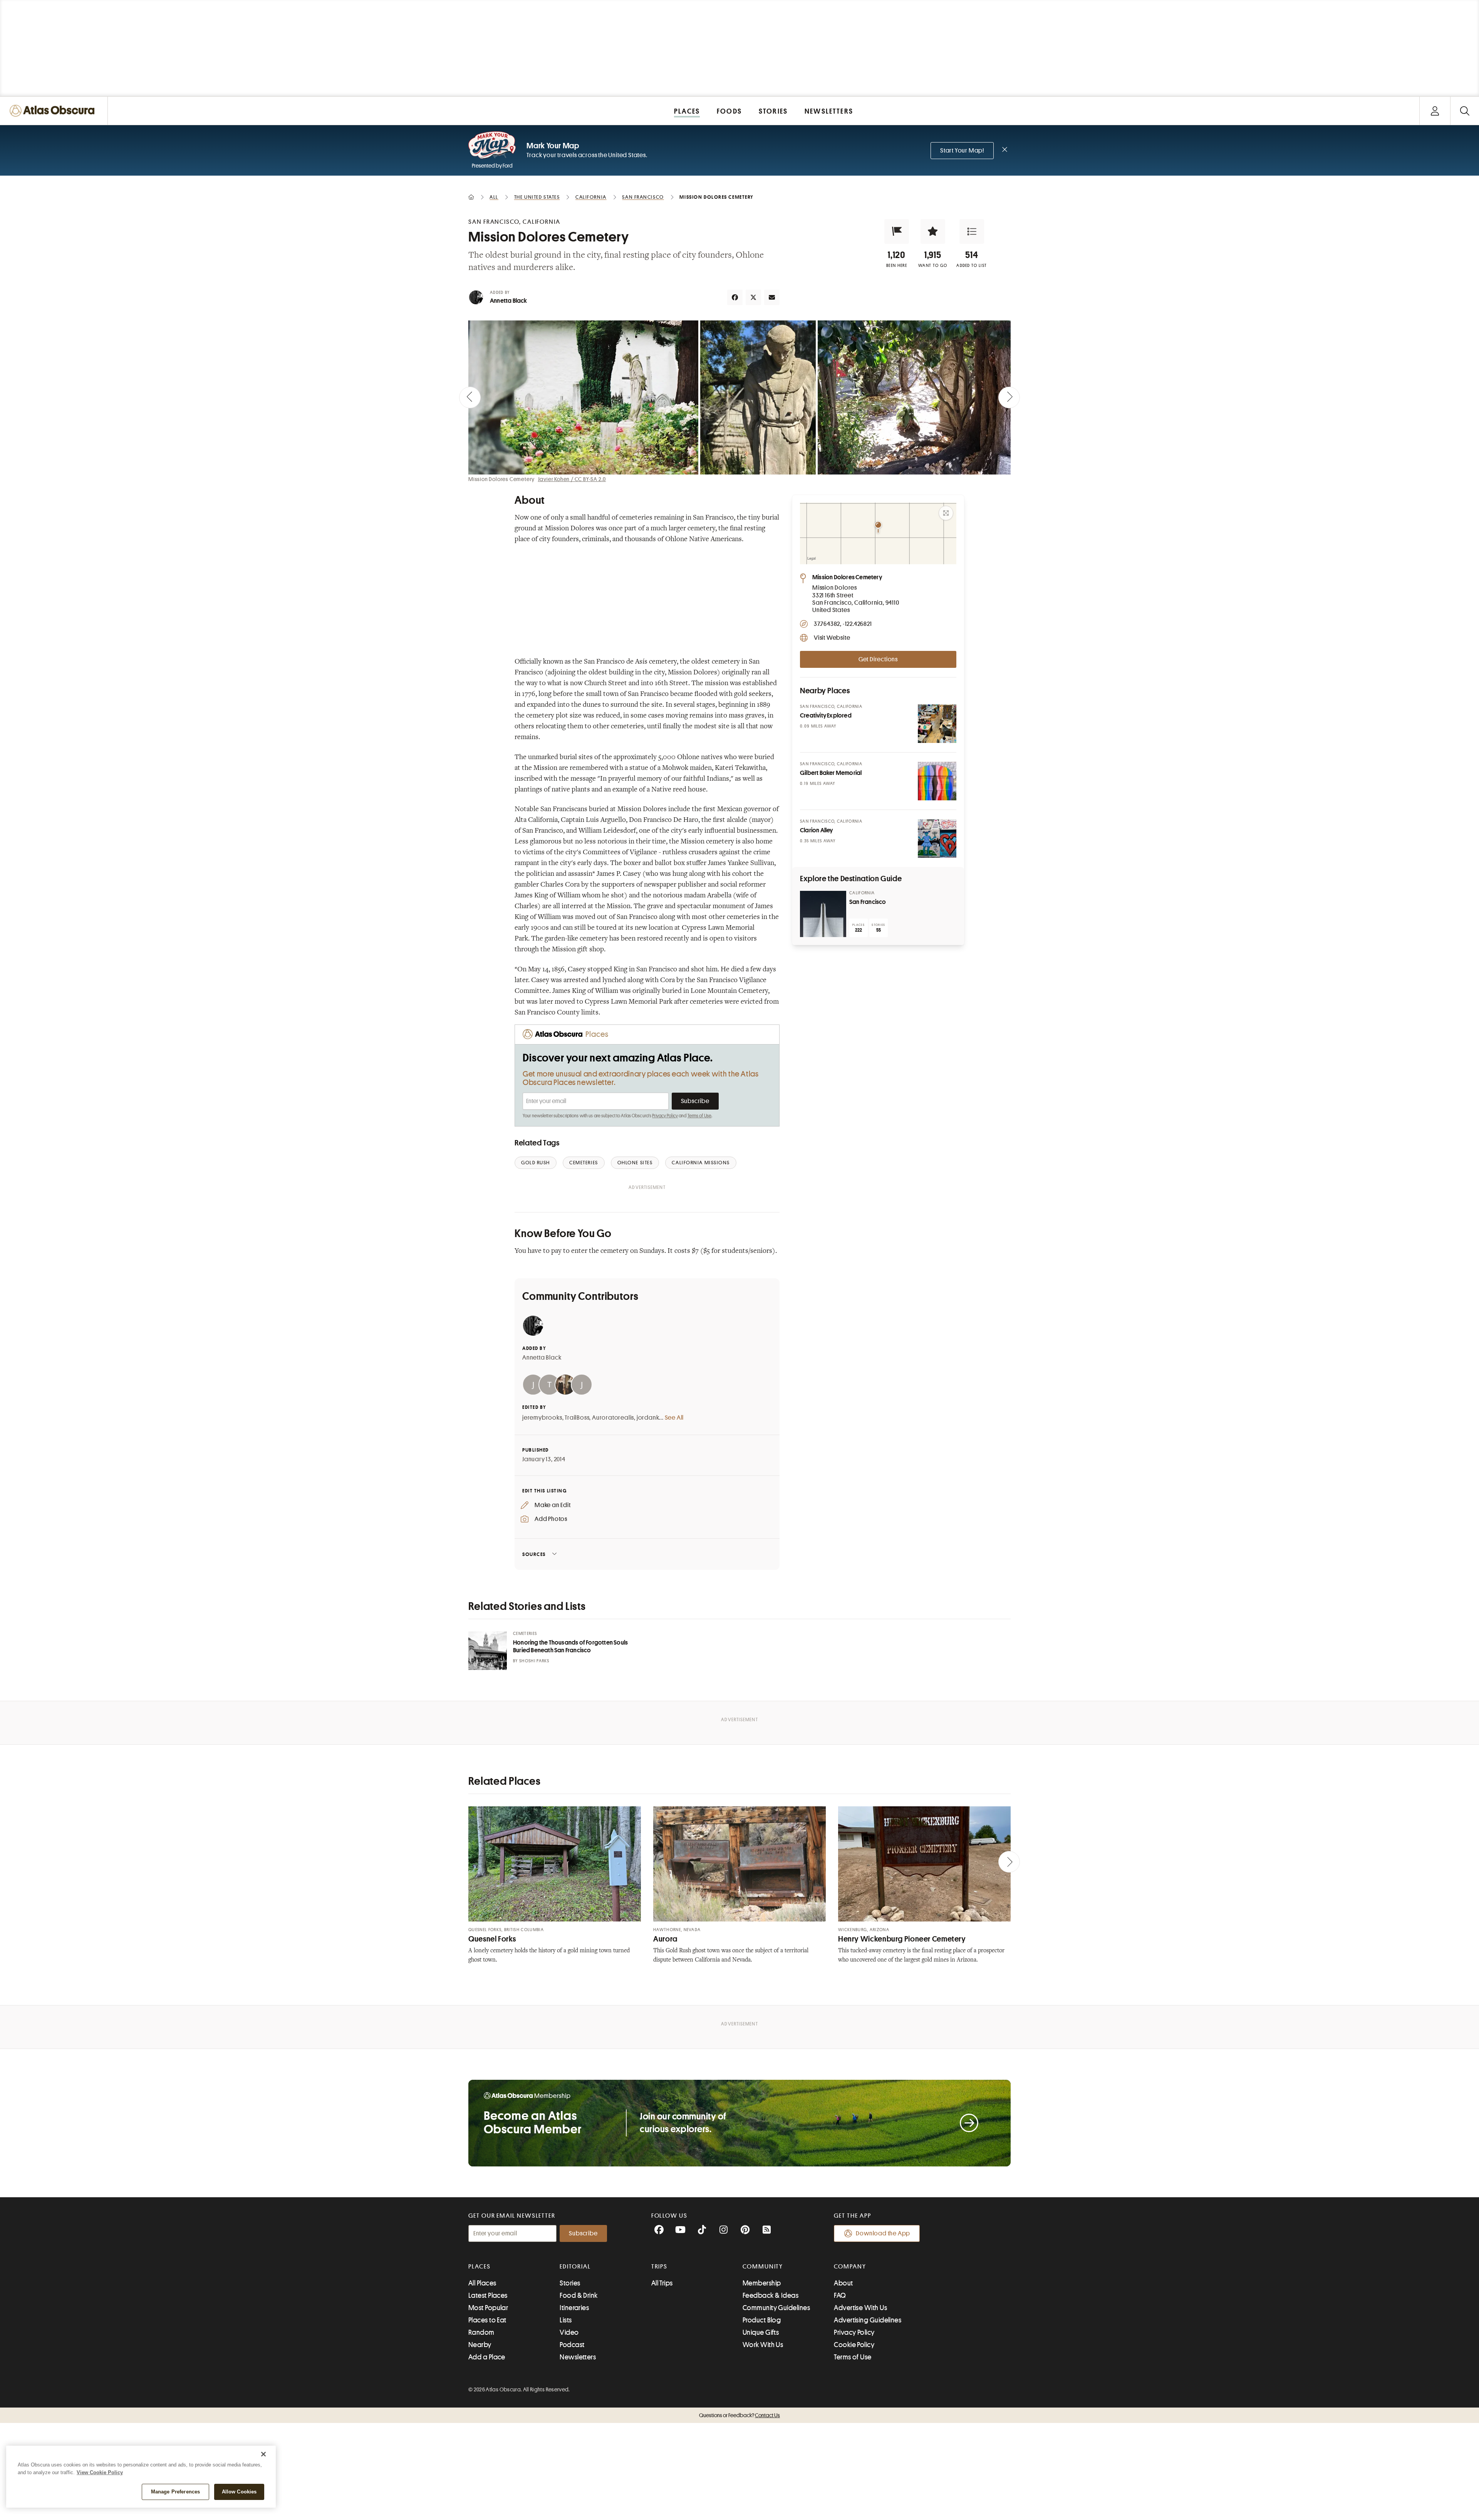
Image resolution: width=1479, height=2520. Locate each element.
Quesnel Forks (492, 1939)
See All (674, 1418)
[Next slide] (1009, 397)
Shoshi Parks (534, 1661)
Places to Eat (487, 2320)
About (843, 2283)
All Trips (662, 2283)
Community (763, 2267)
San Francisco (868, 902)
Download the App (883, 2233)
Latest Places (488, 2295)
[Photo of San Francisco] (823, 914)
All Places (482, 2283)
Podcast (572, 2345)
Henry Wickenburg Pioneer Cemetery (902, 1939)
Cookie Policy (854, 2345)
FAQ (840, 2295)
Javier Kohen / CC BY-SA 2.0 (572, 479)
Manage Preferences (175, 2492)
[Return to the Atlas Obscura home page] (54, 111)
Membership (762, 2283)
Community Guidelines (776, 2308)
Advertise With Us (860, 2308)
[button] (897, 231)
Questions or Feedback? (739, 2415)
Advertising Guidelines (868, 2320)
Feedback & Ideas (771, 2295)
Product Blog (762, 2320)
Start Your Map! (962, 151)
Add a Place (487, 2357)
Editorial (575, 2267)
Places (480, 2267)
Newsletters (578, 2357)
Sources (534, 1554)
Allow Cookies (239, 2492)
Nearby (480, 2345)
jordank (648, 1418)
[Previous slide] (470, 397)
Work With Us (763, 2345)
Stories (570, 2283)
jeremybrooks (542, 1418)
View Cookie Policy (100, 2472)
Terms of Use (699, 1116)
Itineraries (574, 2308)
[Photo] (937, 724)
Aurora (665, 1939)
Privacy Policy (665, 1116)
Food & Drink (579, 2295)
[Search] (1465, 111)
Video (569, 2332)
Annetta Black (509, 301)
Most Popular (488, 2308)
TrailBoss (577, 1418)
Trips (660, 2267)
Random (481, 2332)
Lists (566, 2320)
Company (850, 2267)
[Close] (263, 2454)
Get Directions (878, 659)
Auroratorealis (613, 1418)
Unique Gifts (761, 2332)
